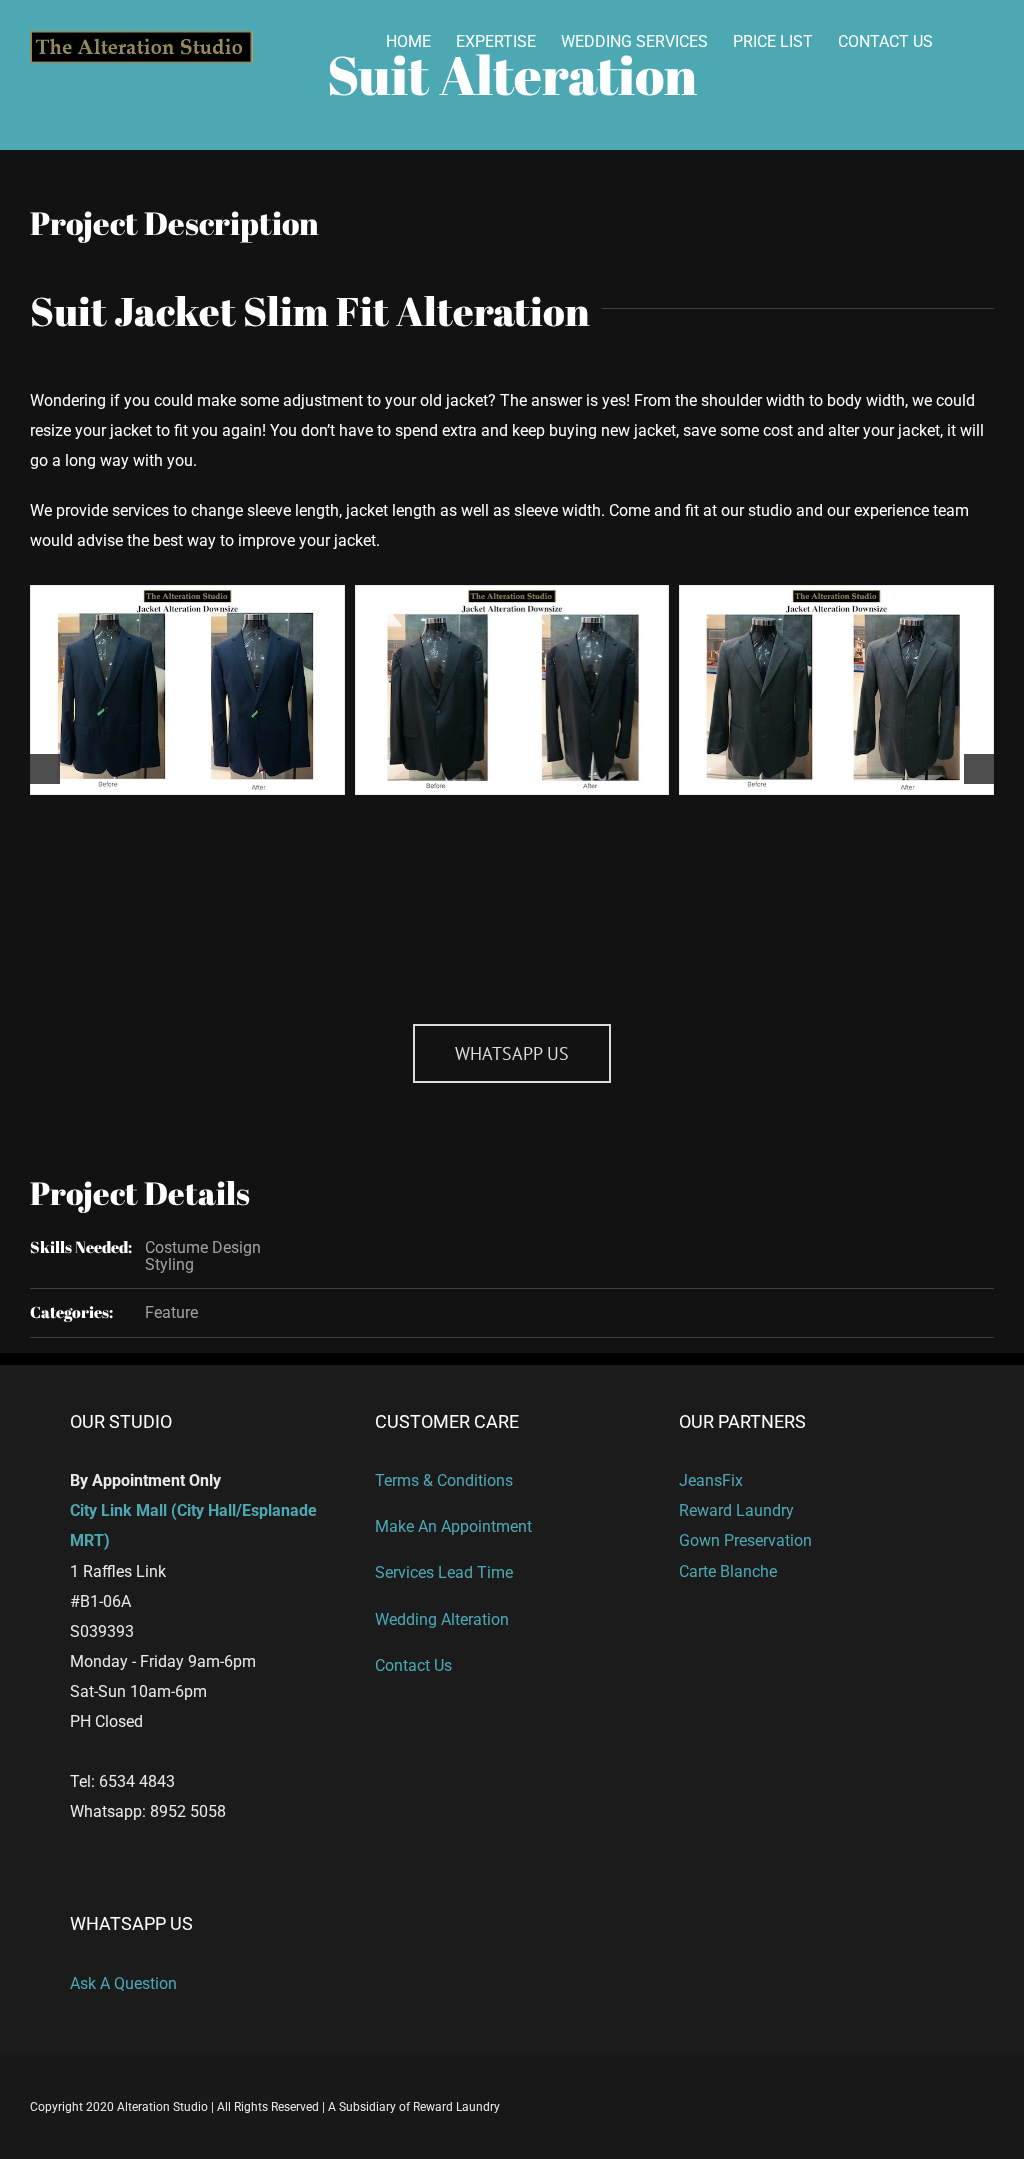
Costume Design (203, 1247)
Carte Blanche (728, 1571)
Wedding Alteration (442, 1619)
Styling (169, 1264)
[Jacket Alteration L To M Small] (187, 690)
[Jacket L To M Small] (836, 690)
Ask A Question (123, 1983)
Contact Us (413, 1665)
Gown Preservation (745, 1540)
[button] (45, 769)
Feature (171, 1312)
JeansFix (711, 1480)
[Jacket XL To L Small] (512, 690)
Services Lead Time (444, 1572)
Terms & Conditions (444, 1480)
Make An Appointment (453, 1526)
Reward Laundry (736, 1510)
